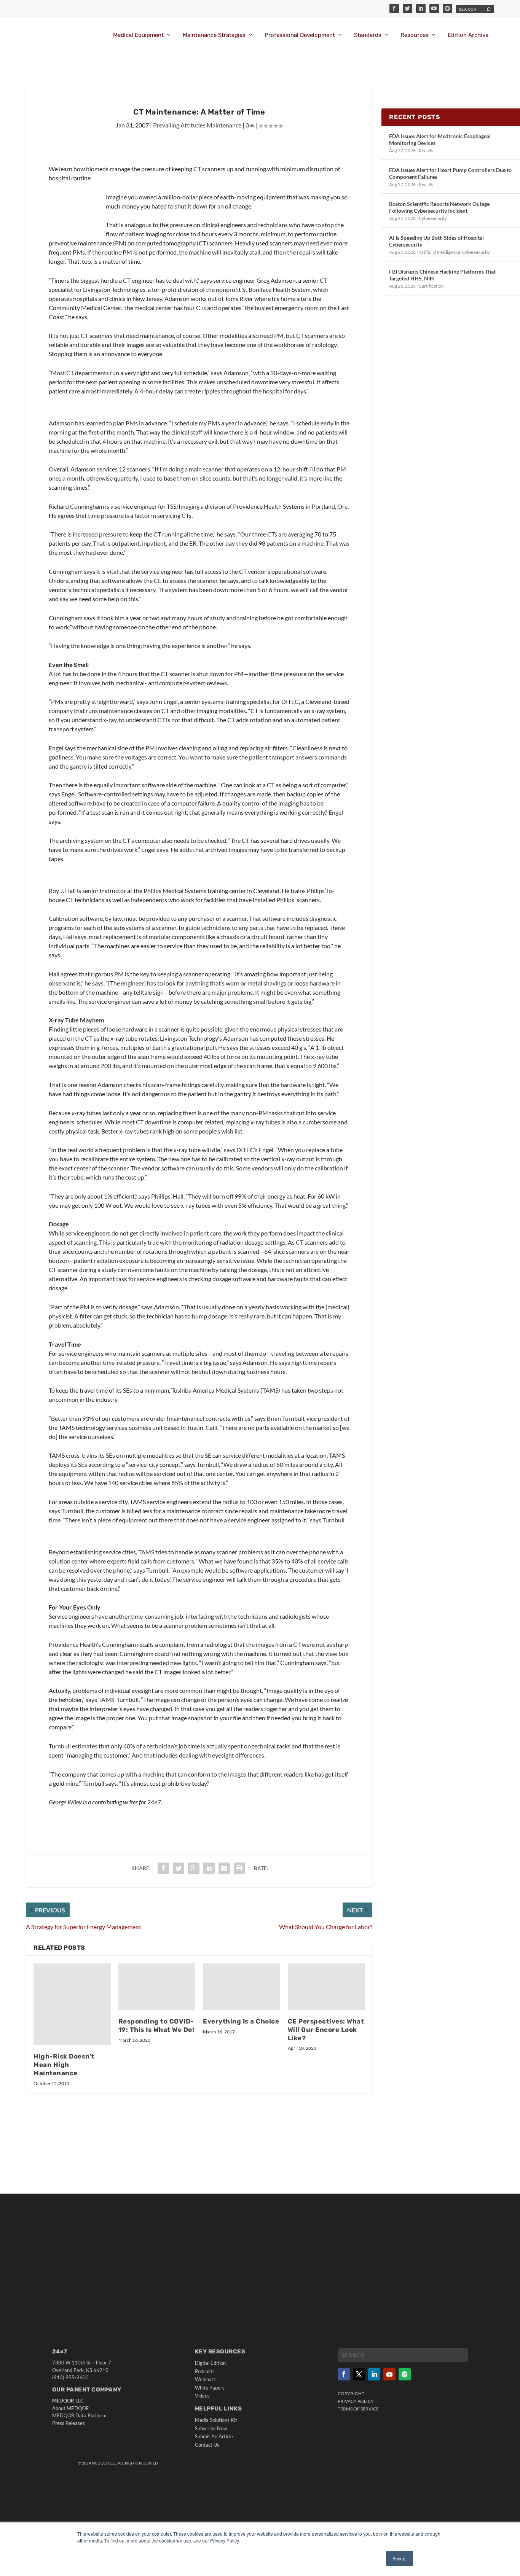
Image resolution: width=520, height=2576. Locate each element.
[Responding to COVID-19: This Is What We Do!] (157, 1987)
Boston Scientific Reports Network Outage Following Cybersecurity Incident (439, 207)
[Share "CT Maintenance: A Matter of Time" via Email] (224, 1868)
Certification (431, 286)
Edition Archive (468, 35)
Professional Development (300, 35)
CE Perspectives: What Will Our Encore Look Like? (326, 2030)
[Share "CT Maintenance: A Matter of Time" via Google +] (194, 1868)
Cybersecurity (433, 218)
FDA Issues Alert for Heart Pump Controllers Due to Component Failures (450, 173)
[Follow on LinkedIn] (374, 2374)
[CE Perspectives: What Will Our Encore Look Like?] (326, 1987)
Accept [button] (400, 2558)
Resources (415, 35)
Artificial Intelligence (439, 252)
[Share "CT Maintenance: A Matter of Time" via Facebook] (163, 1868)
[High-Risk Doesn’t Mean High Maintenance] (72, 2004)
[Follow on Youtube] (389, 2374)
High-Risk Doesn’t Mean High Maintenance (64, 2065)
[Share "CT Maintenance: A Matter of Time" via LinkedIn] (209, 1868)
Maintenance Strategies (214, 35)
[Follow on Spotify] (405, 2374)
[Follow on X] (359, 2374)
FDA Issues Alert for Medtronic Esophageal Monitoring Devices (440, 139)
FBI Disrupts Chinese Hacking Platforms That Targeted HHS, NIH (442, 275)
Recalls (426, 150)
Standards (368, 35)
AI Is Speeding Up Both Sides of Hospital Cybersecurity (436, 241)
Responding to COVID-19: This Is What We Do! (156, 2025)
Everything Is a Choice (241, 2021)
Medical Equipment (138, 35)
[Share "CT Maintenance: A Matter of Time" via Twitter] (179, 1868)
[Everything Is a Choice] (242, 1987)
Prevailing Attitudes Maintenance (197, 125)
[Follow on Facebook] (344, 2374)
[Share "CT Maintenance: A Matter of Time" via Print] (239, 1868)
